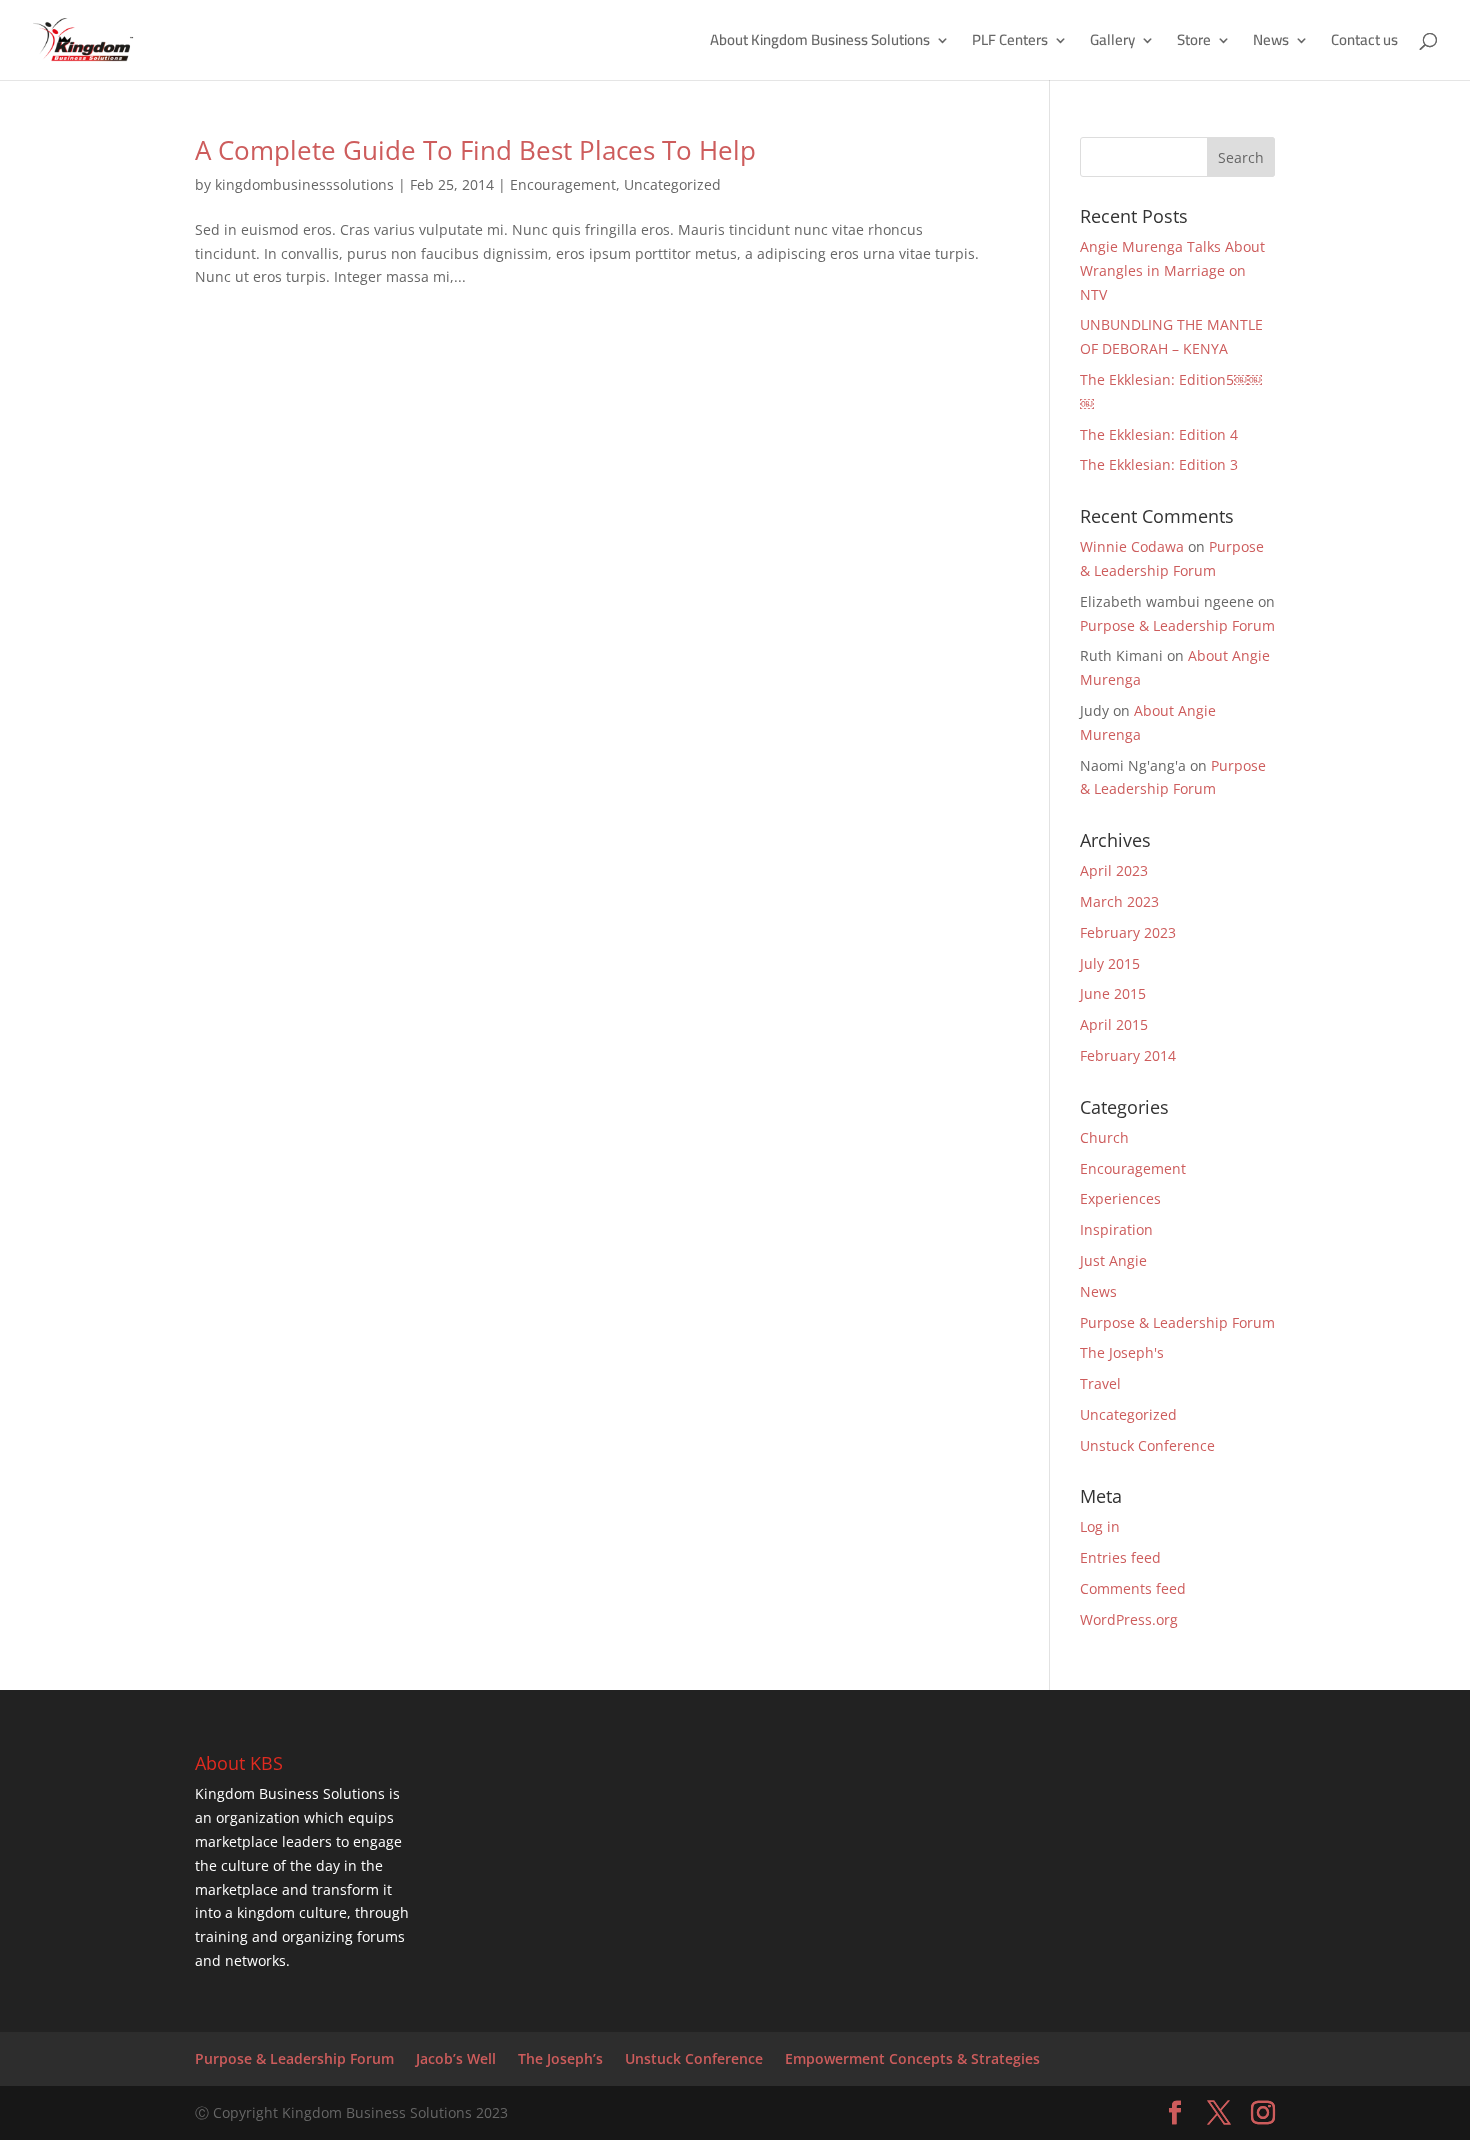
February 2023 (1128, 932)
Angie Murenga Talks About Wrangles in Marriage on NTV (1172, 270)
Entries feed (1120, 1557)
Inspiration (1116, 1229)
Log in (1100, 1526)
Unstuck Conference (1147, 1445)
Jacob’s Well (456, 2058)
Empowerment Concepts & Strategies (912, 2058)
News (1271, 43)
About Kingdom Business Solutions (820, 43)
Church (1104, 1137)
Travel (1100, 1383)
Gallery (1112, 43)
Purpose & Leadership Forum (1177, 625)
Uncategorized (672, 184)
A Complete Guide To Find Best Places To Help (475, 150)
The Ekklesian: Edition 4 (1159, 434)
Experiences (1120, 1198)
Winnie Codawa (1132, 546)
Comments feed (1133, 1588)
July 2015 (1110, 963)
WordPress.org (1129, 1619)
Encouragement (563, 184)
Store (1194, 43)
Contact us (1364, 43)
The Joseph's (1122, 1352)
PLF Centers (1010, 43)
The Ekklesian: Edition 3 (1159, 464)
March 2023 (1119, 901)
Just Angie (1113, 1260)
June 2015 (1113, 993)
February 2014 (1128, 1055)
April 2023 (1114, 870)
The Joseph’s (560, 2058)
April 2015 (1114, 1024)
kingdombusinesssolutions (304, 184)
